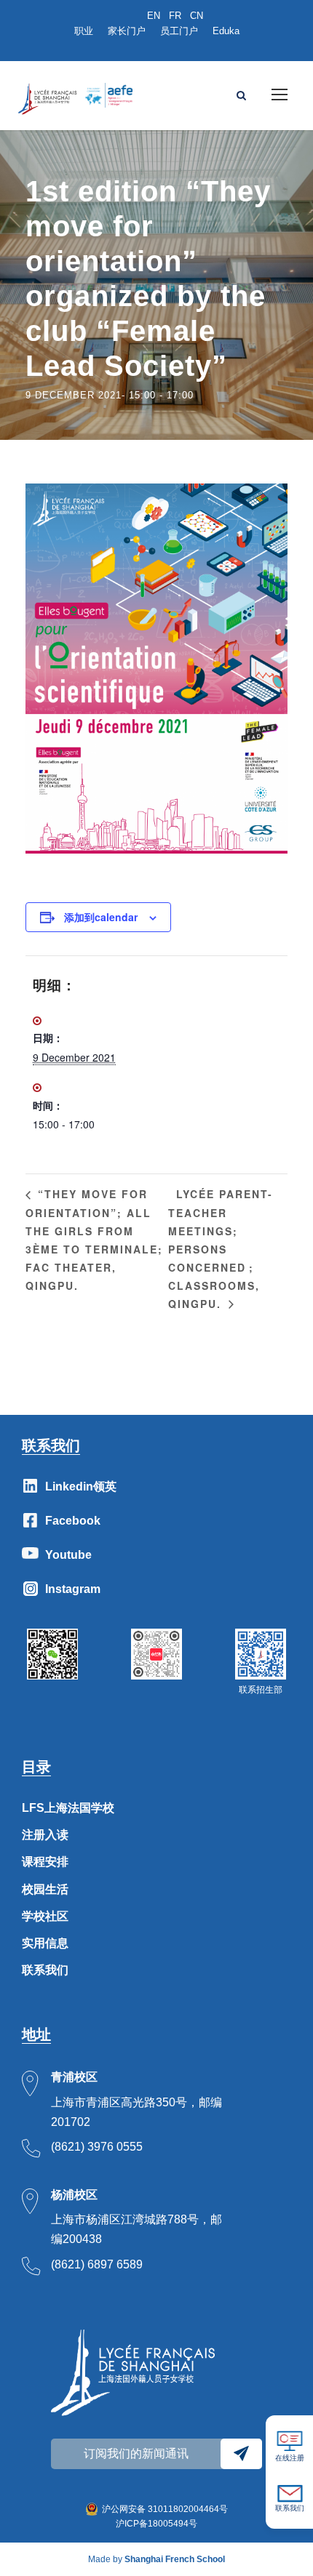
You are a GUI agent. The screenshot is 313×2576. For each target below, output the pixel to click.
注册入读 (45, 1835)
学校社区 (45, 1916)
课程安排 (45, 1862)
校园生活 (45, 1889)
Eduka (226, 31)
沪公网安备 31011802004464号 (165, 2509)
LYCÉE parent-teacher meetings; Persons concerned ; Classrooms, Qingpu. (221, 1249)
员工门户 (179, 31)
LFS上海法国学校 (68, 1808)
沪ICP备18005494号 (156, 2524)
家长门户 (127, 31)
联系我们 (45, 1970)
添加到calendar (101, 917)
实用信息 (45, 1943)
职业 (84, 31)
